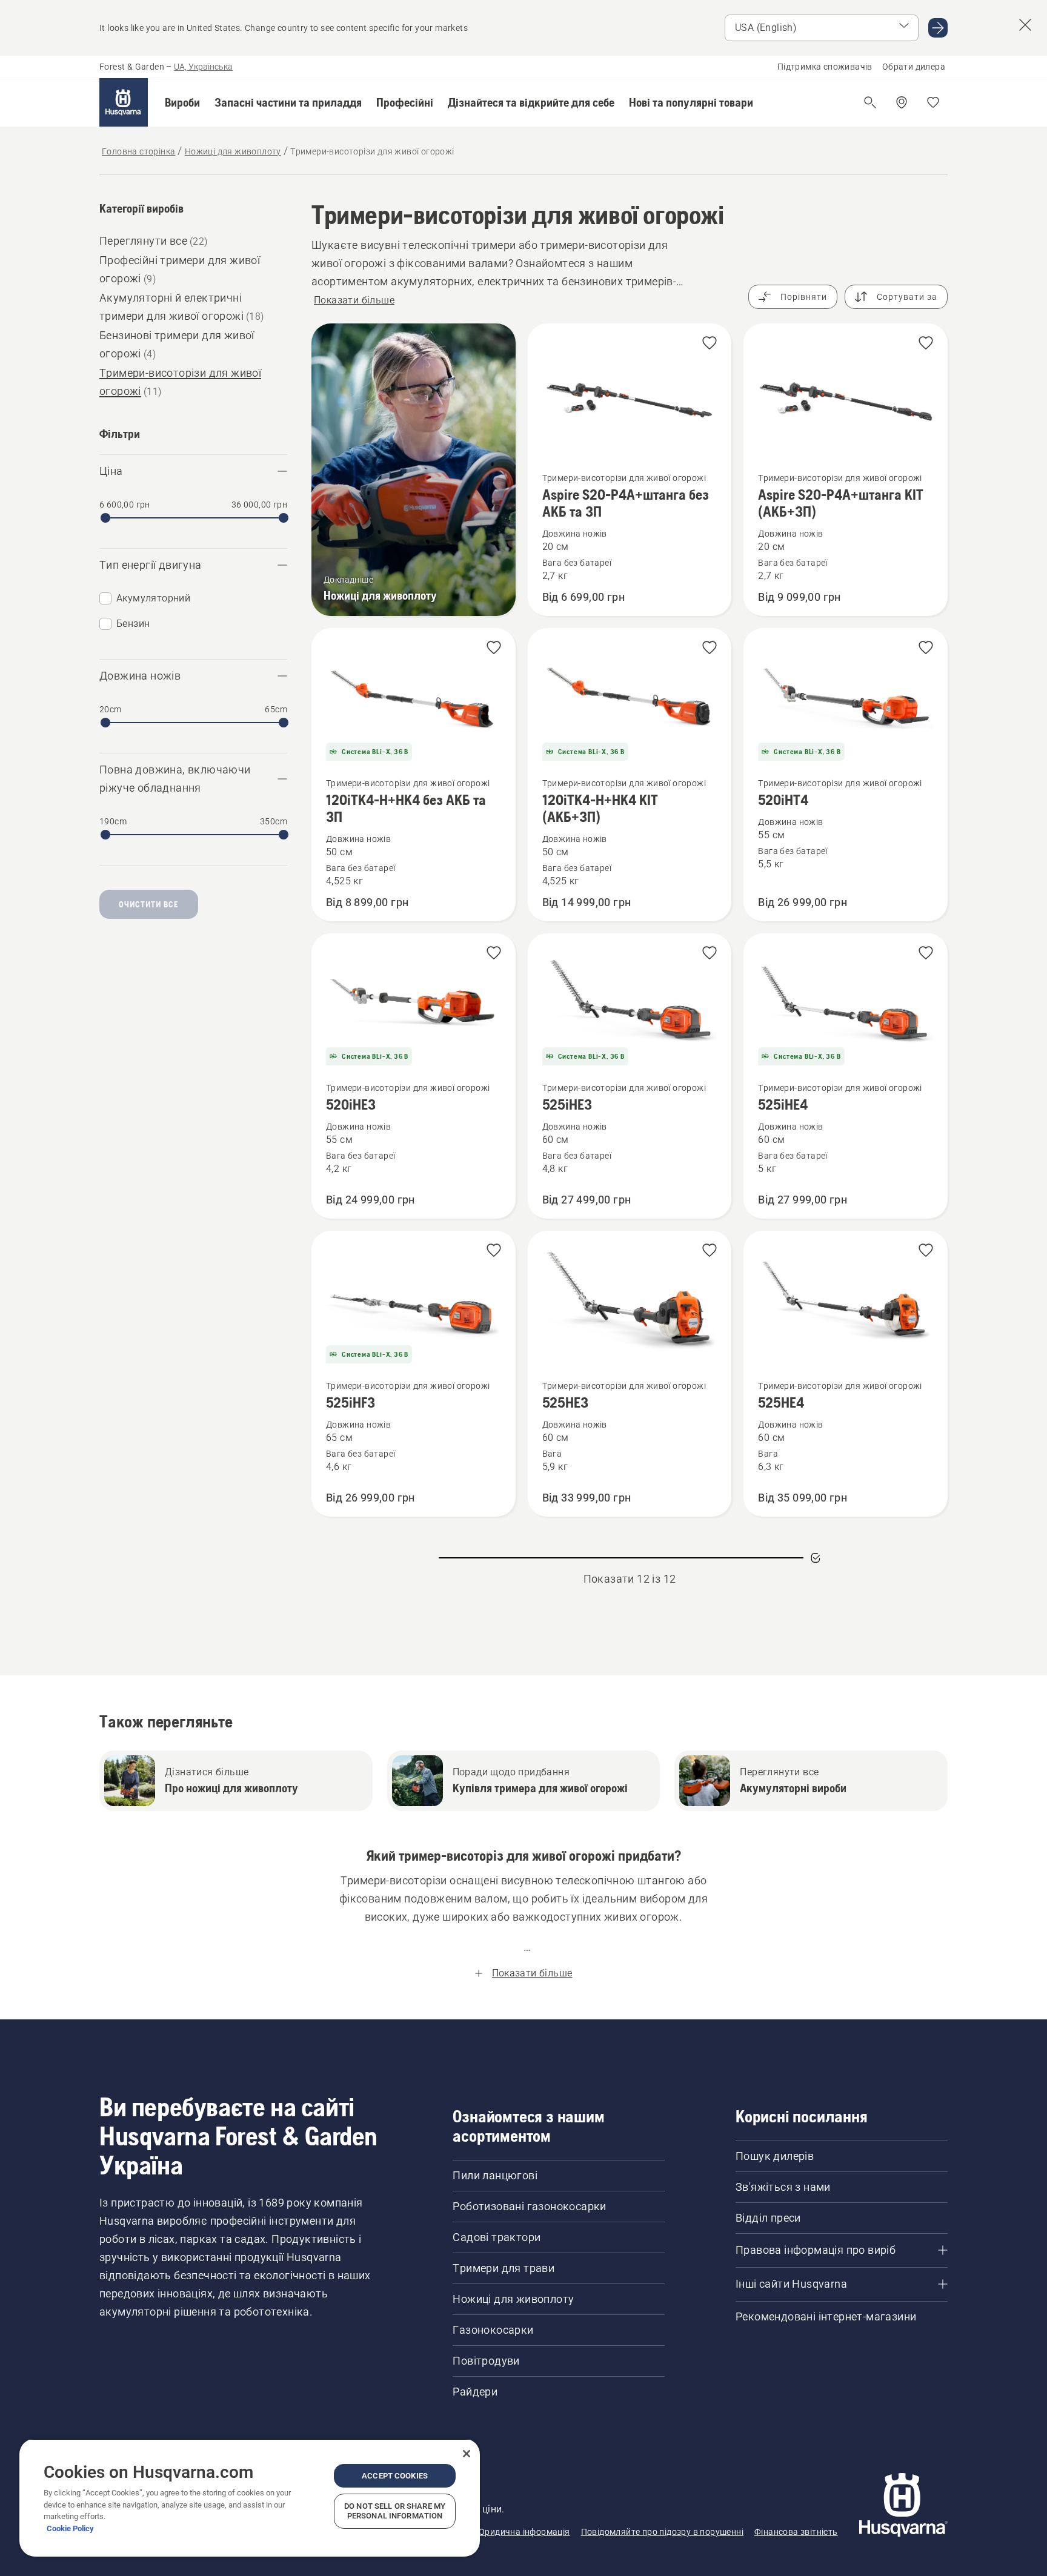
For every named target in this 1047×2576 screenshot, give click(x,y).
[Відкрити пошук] (870, 102)
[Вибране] (933, 102)
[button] (182, 102)
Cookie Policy (70, 2528)
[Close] (467, 2454)
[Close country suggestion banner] (1025, 25)
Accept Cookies (395, 2476)
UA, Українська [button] (203, 67)
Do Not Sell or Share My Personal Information (395, 2511)
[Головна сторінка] (124, 102)
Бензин (133, 624)
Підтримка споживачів (825, 67)
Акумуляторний (153, 598)
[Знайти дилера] (902, 102)
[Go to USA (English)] (938, 28)
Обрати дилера (914, 67)
